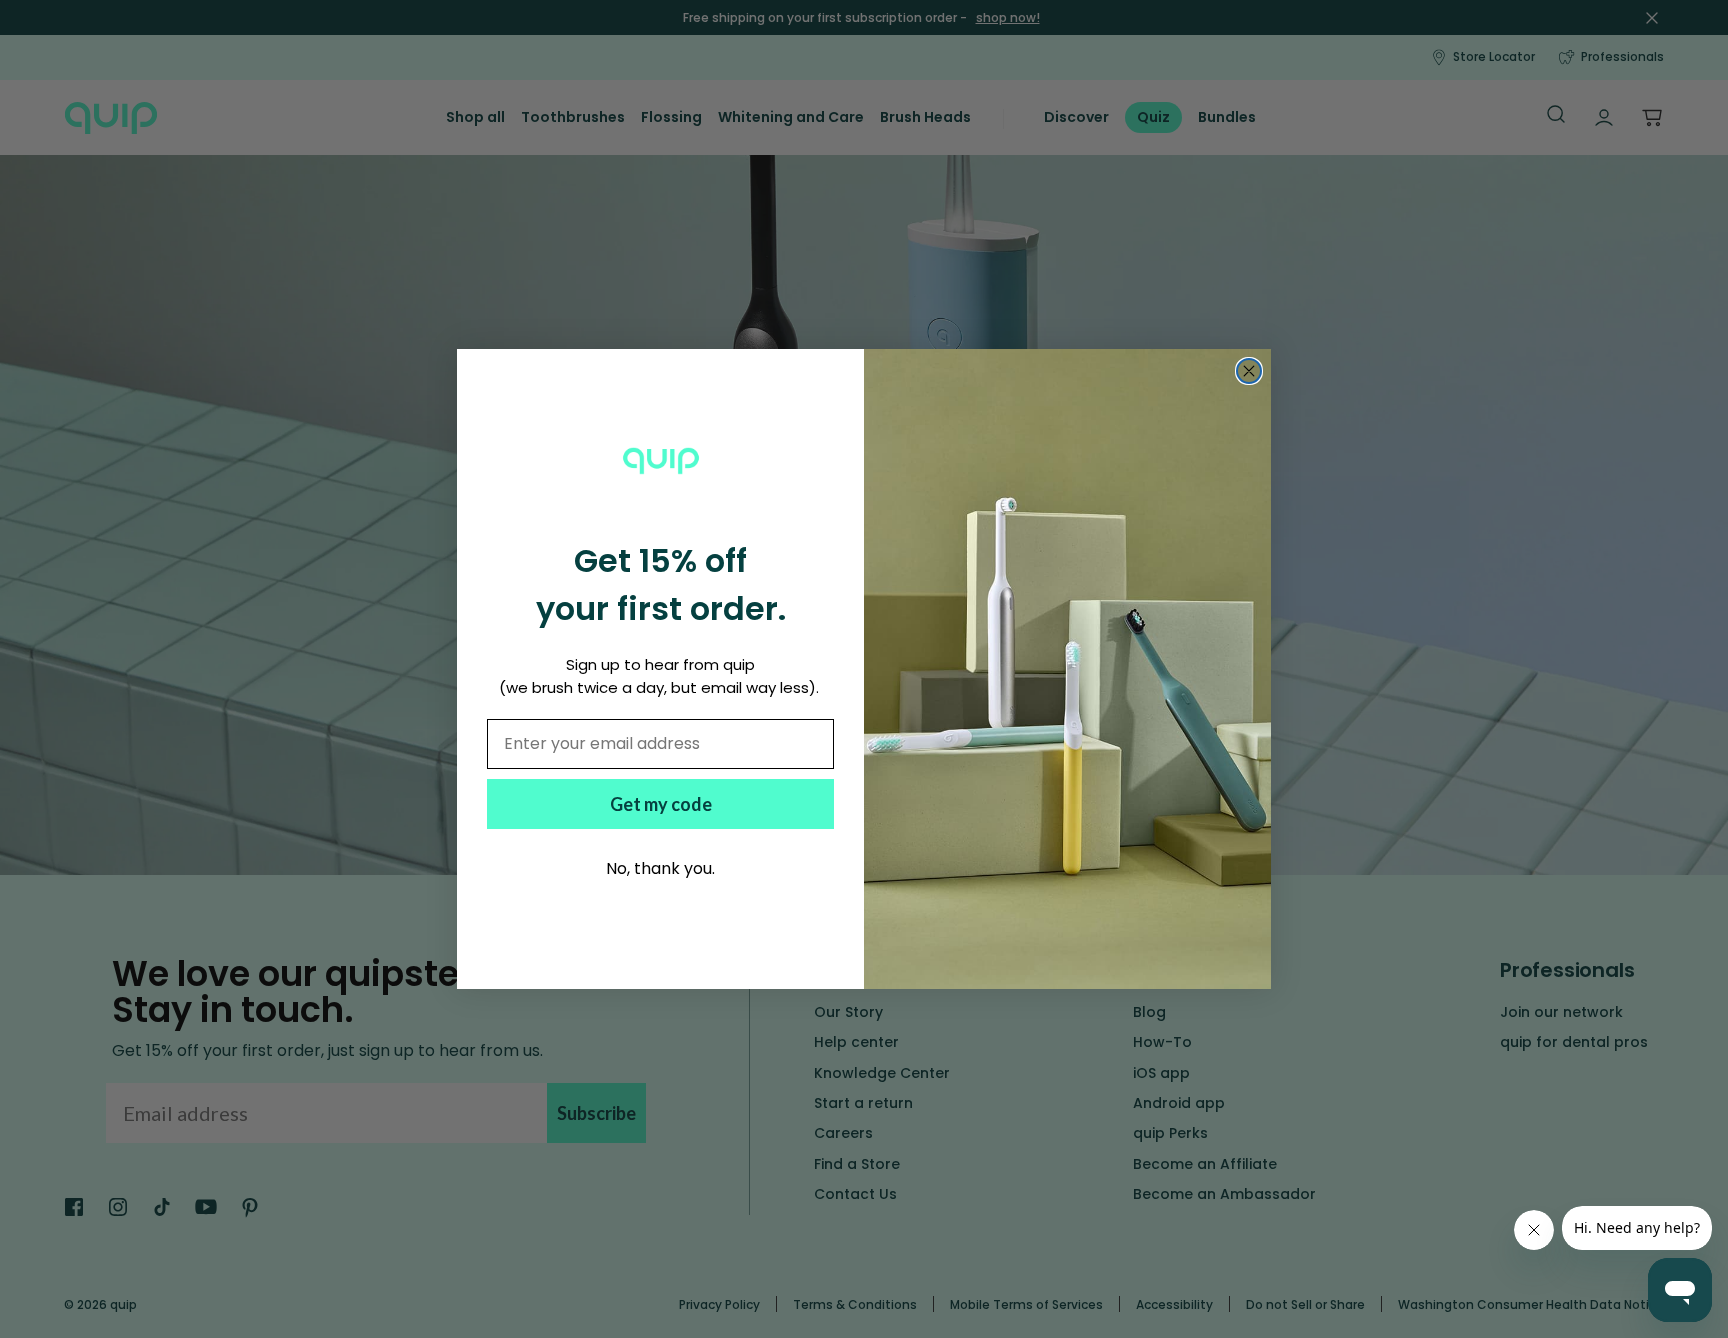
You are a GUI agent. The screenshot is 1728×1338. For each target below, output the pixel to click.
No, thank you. (660, 868)
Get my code (661, 804)
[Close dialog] (1249, 371)
